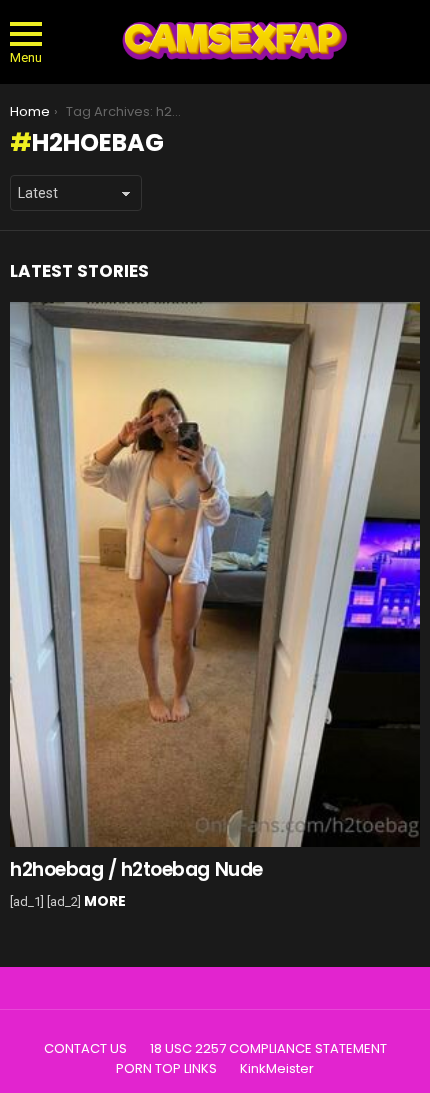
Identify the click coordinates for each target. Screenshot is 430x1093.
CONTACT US (85, 1049)
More (105, 901)
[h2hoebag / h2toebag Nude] (215, 574)
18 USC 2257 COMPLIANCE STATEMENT (268, 1049)
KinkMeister (277, 1069)
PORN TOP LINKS (166, 1069)
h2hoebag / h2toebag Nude (136, 869)
